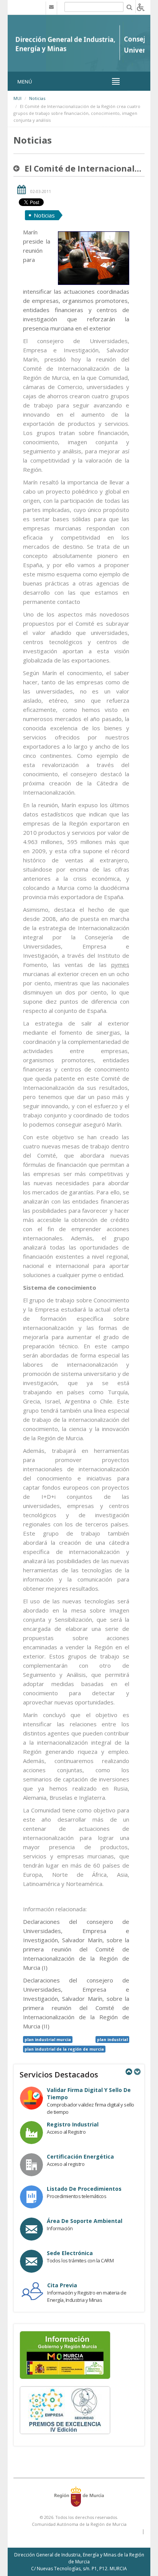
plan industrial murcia (48, 2040)
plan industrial (112, 2040)
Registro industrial (73, 2124)
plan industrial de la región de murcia (64, 2049)
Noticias (37, 98)
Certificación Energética (80, 2156)
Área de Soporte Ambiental (85, 2221)
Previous (128, 2072)
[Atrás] (18, 168)
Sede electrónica (70, 2253)
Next (137, 2072)
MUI (17, 98)
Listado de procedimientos (84, 2189)
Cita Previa (62, 2285)
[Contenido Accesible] (141, 7)
